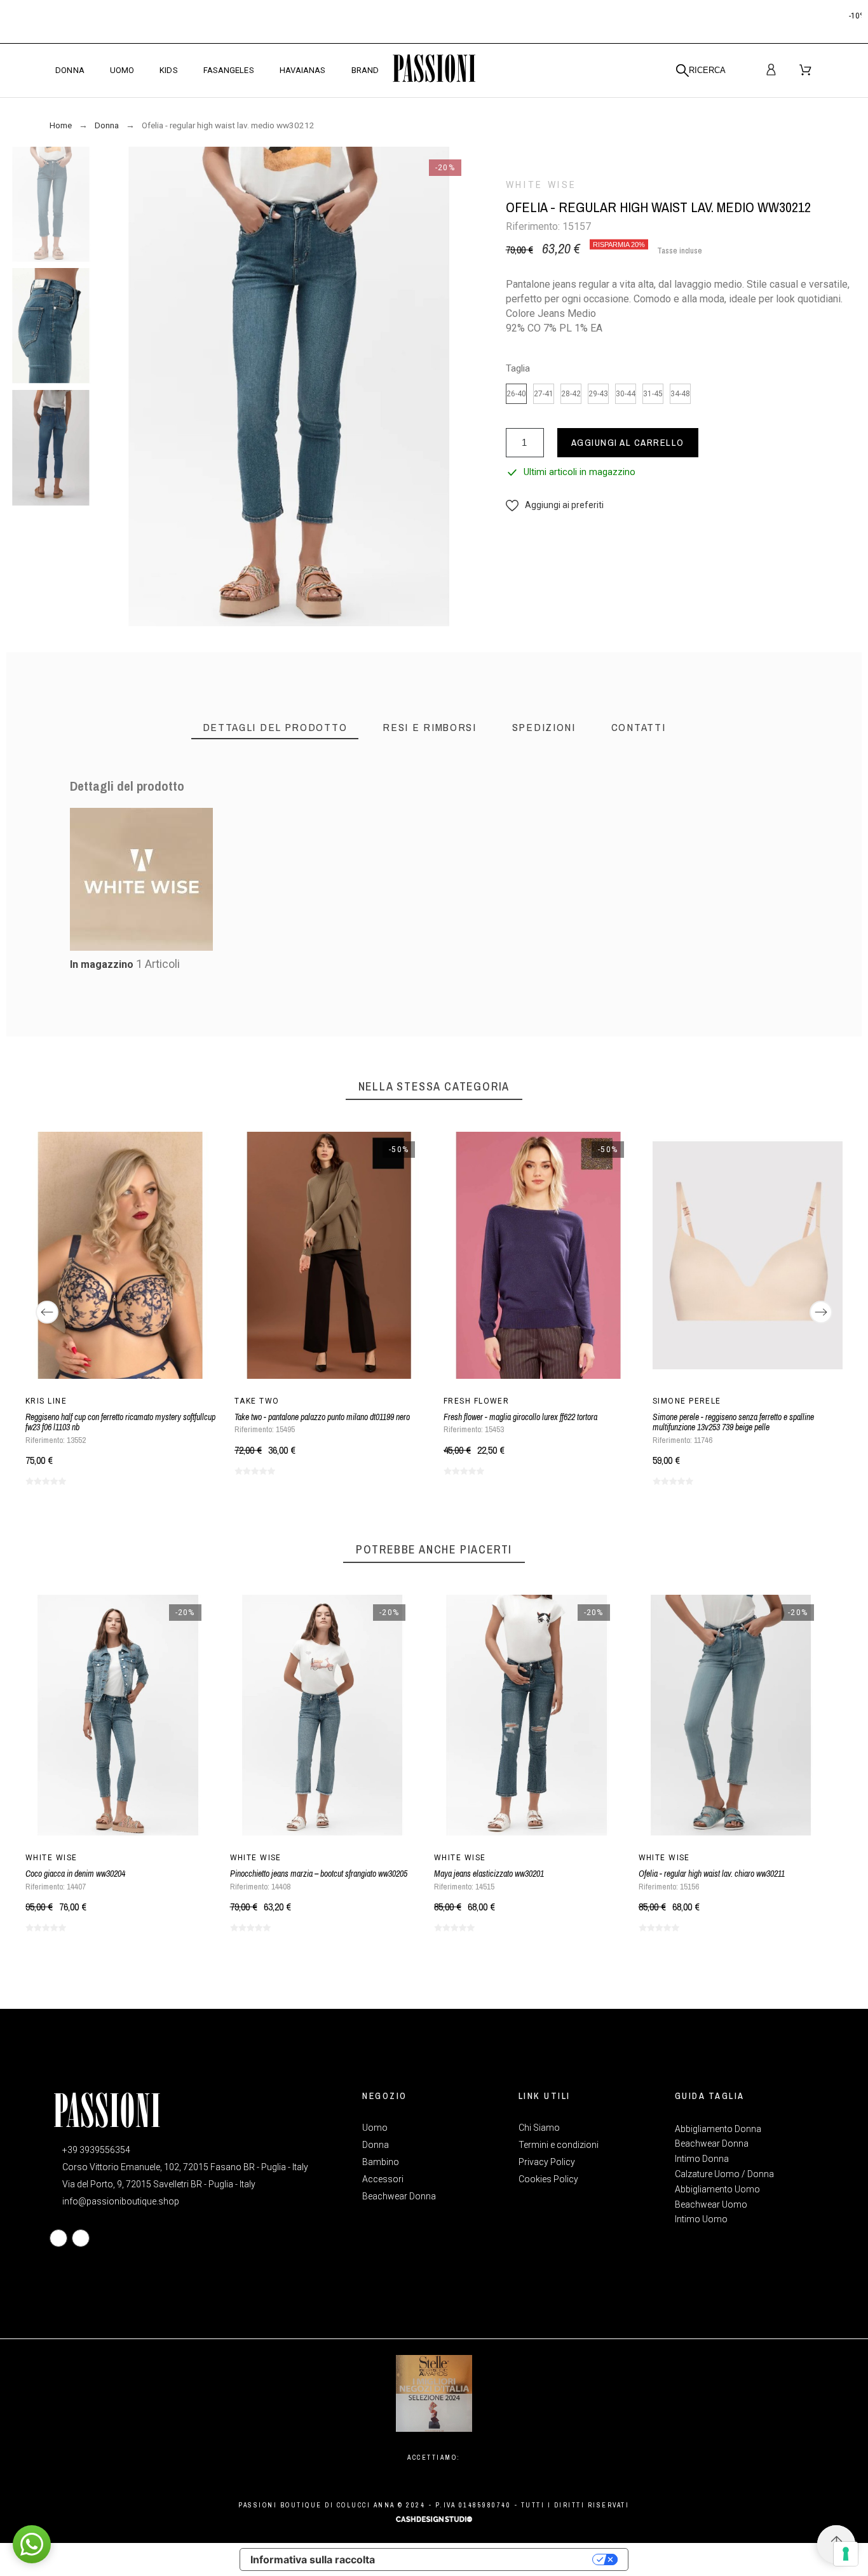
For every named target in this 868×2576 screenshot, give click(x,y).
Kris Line (46, 1401)
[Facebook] (58, 2238)
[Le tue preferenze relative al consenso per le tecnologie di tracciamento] (846, 2554)
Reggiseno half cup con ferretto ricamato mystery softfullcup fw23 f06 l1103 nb (120, 1422)
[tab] (275, 728)
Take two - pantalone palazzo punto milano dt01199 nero (322, 1417)
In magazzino (102, 964)
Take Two (257, 1401)
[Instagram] (81, 2238)
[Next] (821, 1312)
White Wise (541, 185)
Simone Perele (687, 1401)
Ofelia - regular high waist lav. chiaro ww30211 (712, 1874)
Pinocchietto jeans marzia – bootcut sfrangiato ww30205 (319, 1874)
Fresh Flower (476, 1401)
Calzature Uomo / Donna (724, 2174)
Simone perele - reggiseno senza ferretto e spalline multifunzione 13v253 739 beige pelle (733, 1422)
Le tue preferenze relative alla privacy (490, 2559)
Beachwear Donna (712, 2143)
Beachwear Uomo (711, 2204)
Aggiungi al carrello (628, 442)
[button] (555, 505)
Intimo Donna (702, 2159)
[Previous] (47, 1312)
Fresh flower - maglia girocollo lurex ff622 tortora (520, 1417)
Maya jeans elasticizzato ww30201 (489, 1874)
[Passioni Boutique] (434, 70)
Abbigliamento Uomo (717, 2189)
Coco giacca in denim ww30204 (75, 1874)
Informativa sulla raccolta (313, 2559)
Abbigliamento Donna (718, 2129)
